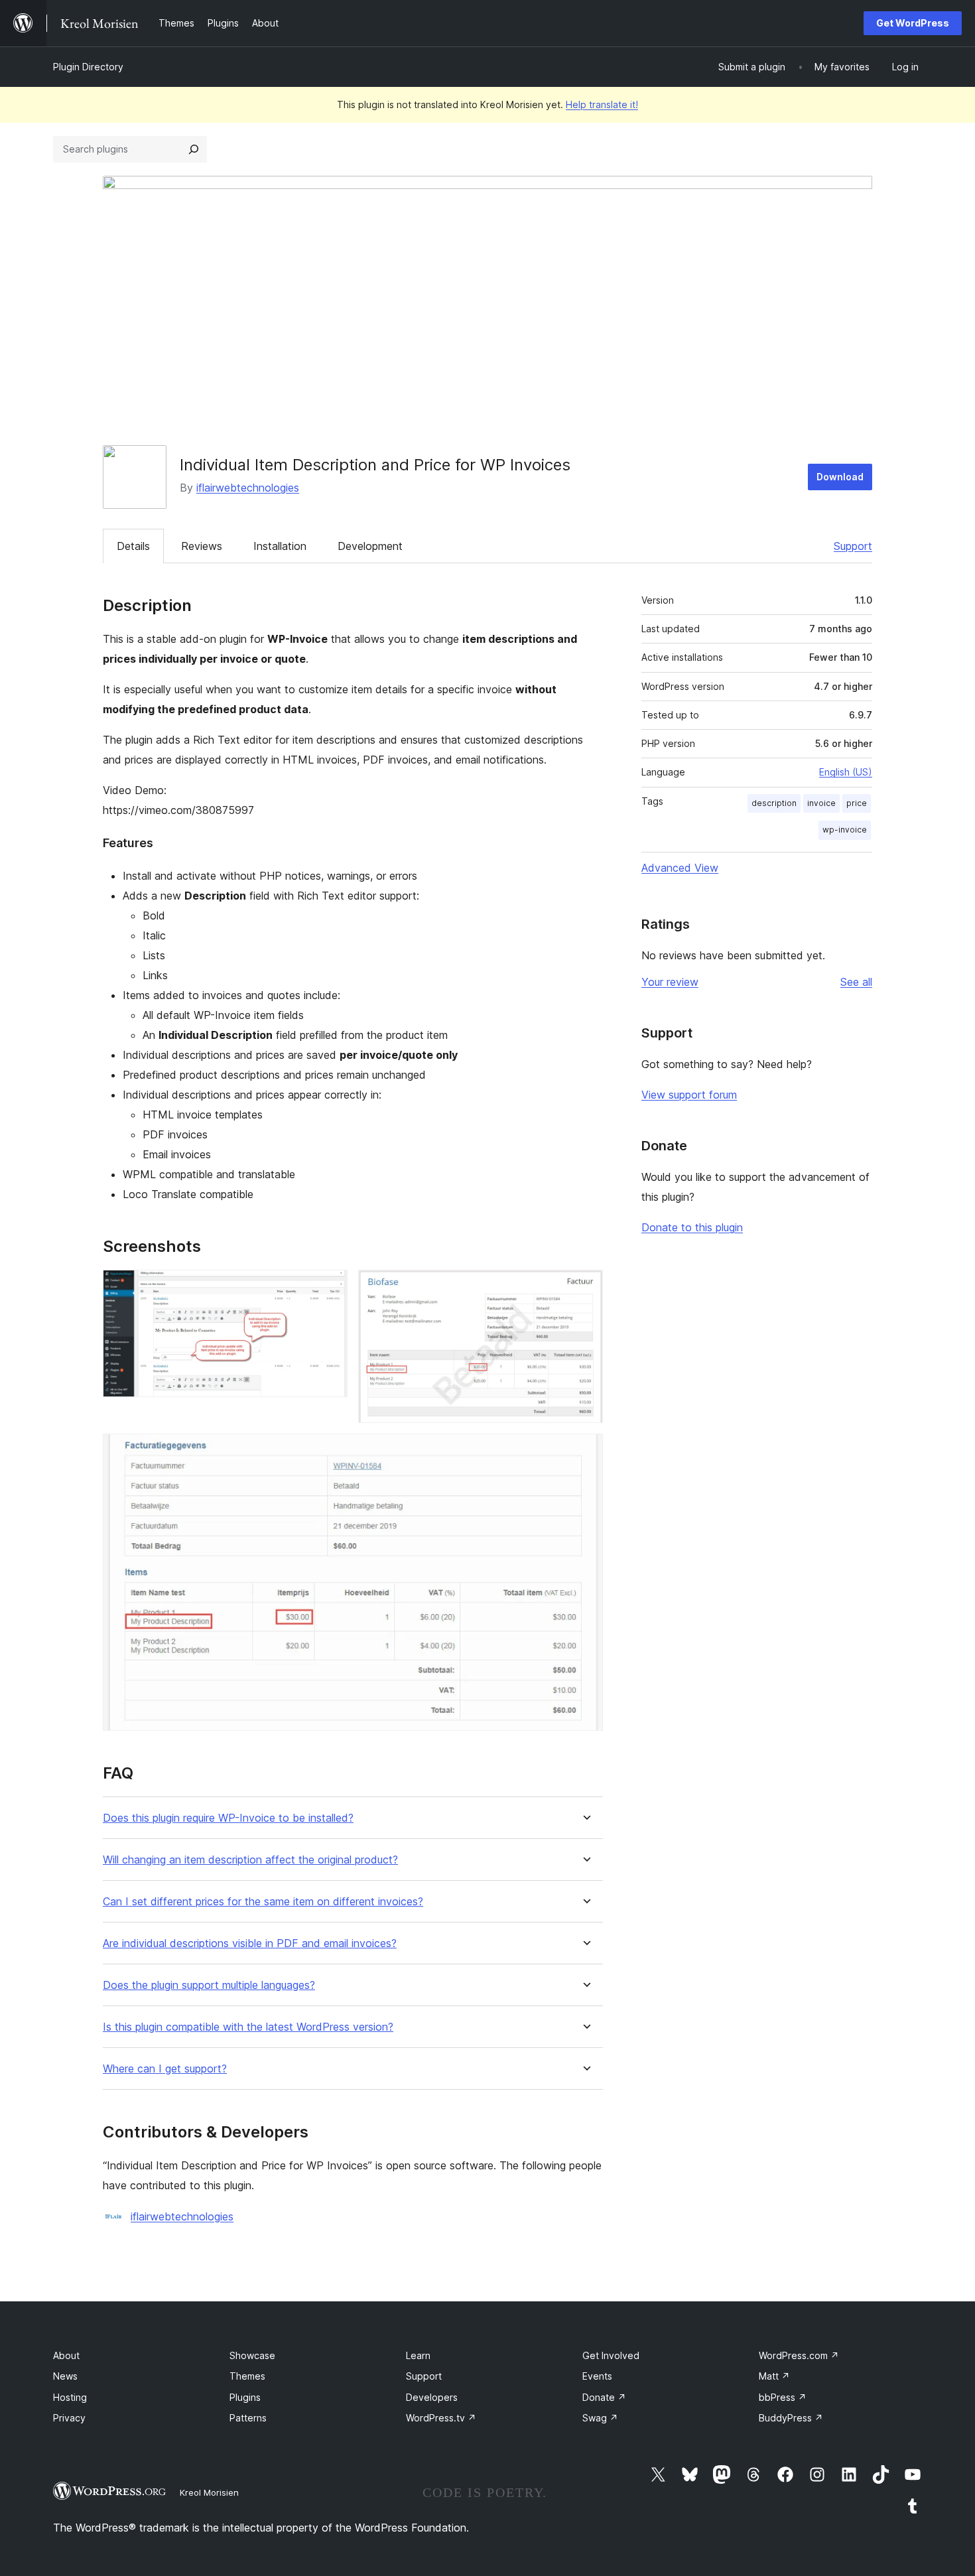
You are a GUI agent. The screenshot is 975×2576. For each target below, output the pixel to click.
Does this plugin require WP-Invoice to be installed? (228, 1818)
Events (597, 2376)
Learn (418, 2355)
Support (853, 546)
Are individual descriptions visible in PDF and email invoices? (250, 1943)
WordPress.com (799, 2355)
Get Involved (611, 2355)
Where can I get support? (165, 2069)
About (66, 2355)
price (857, 803)
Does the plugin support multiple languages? (209, 1985)
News (65, 2376)
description (774, 803)
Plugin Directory (88, 67)
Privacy (69, 2418)
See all (856, 982)
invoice (821, 803)
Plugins (245, 2397)
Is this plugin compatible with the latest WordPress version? (248, 2027)
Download (840, 477)
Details (133, 546)
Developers (432, 2397)
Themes (247, 2376)
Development (370, 546)
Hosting (70, 2397)
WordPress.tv (441, 2418)
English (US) (846, 772)
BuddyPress (791, 2418)
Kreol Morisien (209, 2492)
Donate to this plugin (692, 1227)
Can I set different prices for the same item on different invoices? (263, 1902)
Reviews (202, 546)
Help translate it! (602, 104)
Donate (604, 2397)
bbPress (783, 2397)
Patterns (248, 2418)
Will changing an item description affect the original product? (250, 1860)
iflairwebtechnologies (248, 488)
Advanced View (680, 868)
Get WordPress (913, 23)
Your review (670, 982)
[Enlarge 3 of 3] (585, 1452)
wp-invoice (845, 830)
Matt (774, 2376)
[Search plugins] (194, 149)
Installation (280, 546)
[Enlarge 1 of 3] (330, 1288)
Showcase (252, 2355)
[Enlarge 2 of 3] (585, 1288)
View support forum (689, 1095)
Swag (600, 2418)
